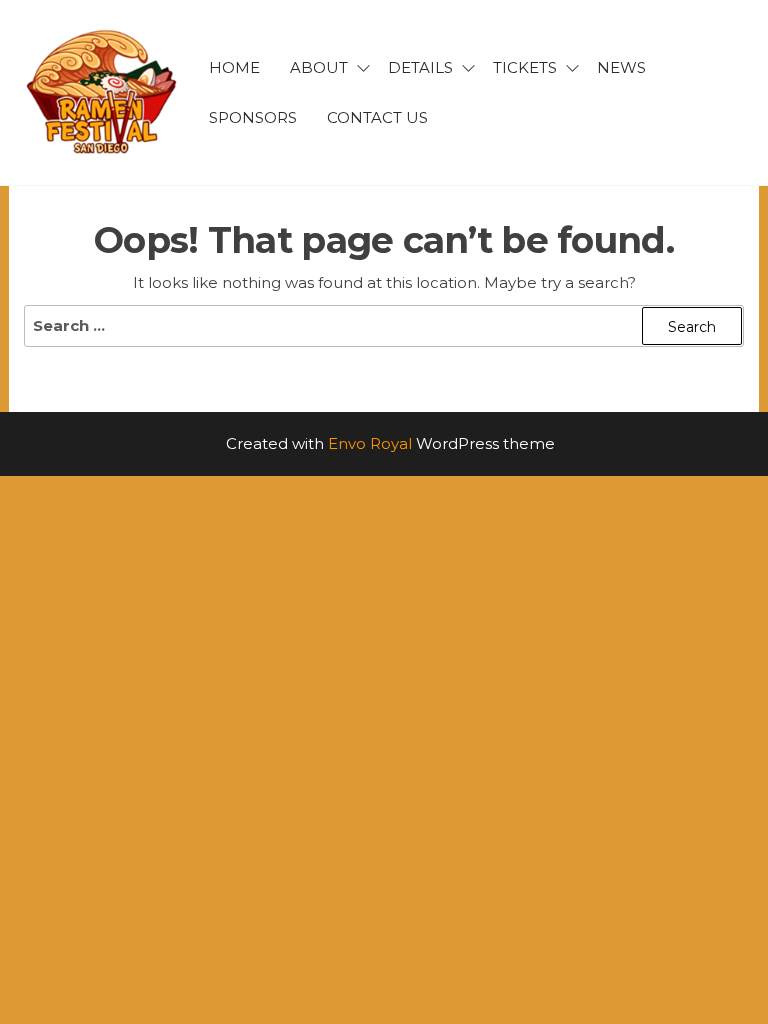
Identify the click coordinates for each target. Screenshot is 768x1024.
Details (420, 67)
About (319, 67)
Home (234, 67)
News (621, 67)
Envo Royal (370, 443)
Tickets (525, 67)
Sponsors (253, 117)
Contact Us (377, 117)
